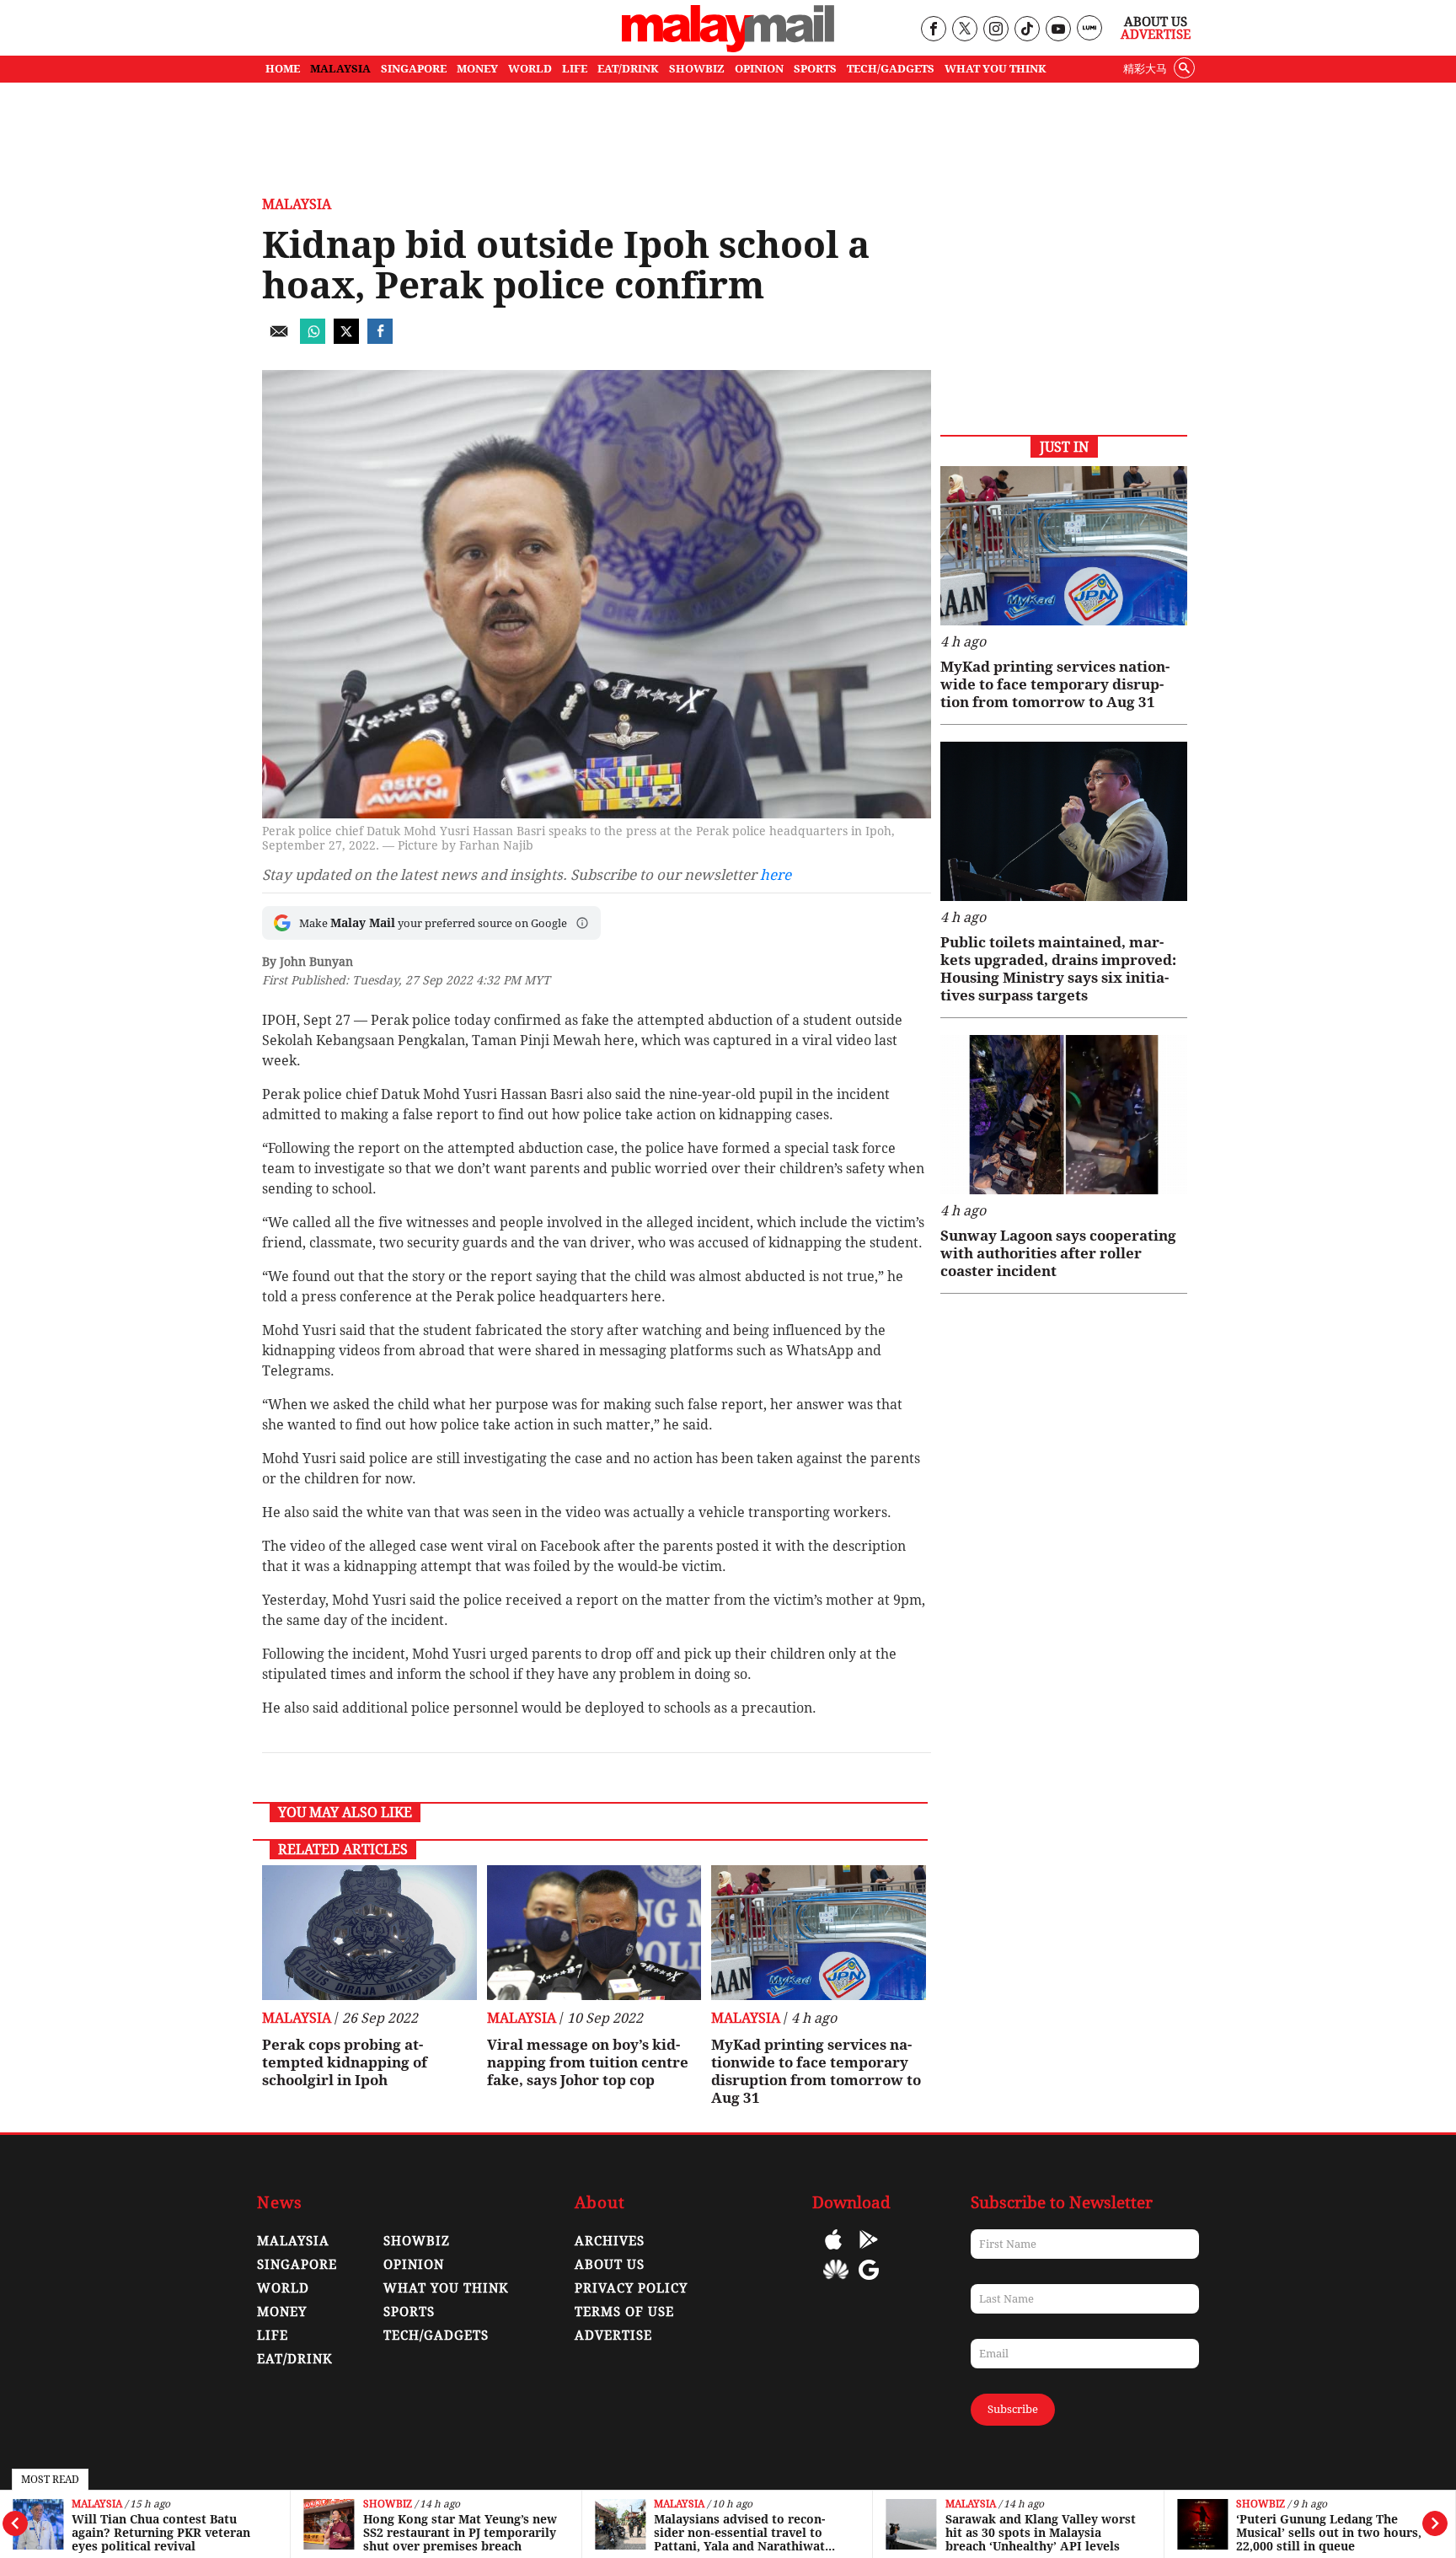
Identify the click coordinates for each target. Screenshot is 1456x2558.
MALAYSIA (340, 69)
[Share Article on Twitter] (346, 339)
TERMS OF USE (624, 2312)
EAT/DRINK (628, 69)
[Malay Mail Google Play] (869, 2252)
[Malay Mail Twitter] (965, 30)
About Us (1156, 22)
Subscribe (1013, 2409)
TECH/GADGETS (891, 69)
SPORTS (815, 69)
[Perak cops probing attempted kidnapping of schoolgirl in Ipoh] (369, 1933)
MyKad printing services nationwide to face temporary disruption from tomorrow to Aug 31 (816, 2071)
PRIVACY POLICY (631, 2288)
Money (282, 2312)
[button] (582, 923)
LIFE (575, 69)
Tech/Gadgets (436, 2335)
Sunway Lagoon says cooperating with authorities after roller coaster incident (1058, 1253)
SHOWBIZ (697, 69)
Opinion (414, 2265)
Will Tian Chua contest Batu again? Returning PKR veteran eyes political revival (161, 2533)
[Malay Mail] (728, 48)
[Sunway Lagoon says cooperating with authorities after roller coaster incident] (1064, 1115)
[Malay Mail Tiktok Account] (1027, 30)
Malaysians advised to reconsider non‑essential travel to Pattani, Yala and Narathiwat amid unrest (739, 2533)
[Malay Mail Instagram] (996, 30)
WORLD (530, 69)
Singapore (297, 2265)
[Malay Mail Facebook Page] (933, 30)
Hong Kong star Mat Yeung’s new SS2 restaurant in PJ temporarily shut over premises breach (460, 2533)
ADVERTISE (613, 2335)
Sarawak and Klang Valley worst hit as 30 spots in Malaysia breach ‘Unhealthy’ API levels (1041, 2533)
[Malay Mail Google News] (869, 2282)
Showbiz (388, 2504)
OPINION (759, 69)
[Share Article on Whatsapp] (313, 339)
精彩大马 (1145, 69)
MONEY (477, 69)
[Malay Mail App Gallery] (836, 2282)
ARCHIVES (610, 2241)
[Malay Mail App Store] (833, 2252)
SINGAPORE (414, 69)
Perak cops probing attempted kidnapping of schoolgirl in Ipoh (345, 2062)
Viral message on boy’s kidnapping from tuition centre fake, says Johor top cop (588, 2062)
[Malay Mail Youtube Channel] (1058, 30)
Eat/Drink (295, 2359)
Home (283, 69)
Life (273, 2335)
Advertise (1156, 35)
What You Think (996, 69)
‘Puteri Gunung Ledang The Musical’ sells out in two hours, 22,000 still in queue (1329, 2533)
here (776, 875)
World (283, 2288)
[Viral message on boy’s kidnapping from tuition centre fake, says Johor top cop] (594, 1933)
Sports (409, 2312)
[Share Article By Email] (279, 339)
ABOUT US (610, 2265)
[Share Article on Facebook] (380, 339)
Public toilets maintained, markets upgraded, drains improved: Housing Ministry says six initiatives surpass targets (1058, 969)
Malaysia (97, 2504)
